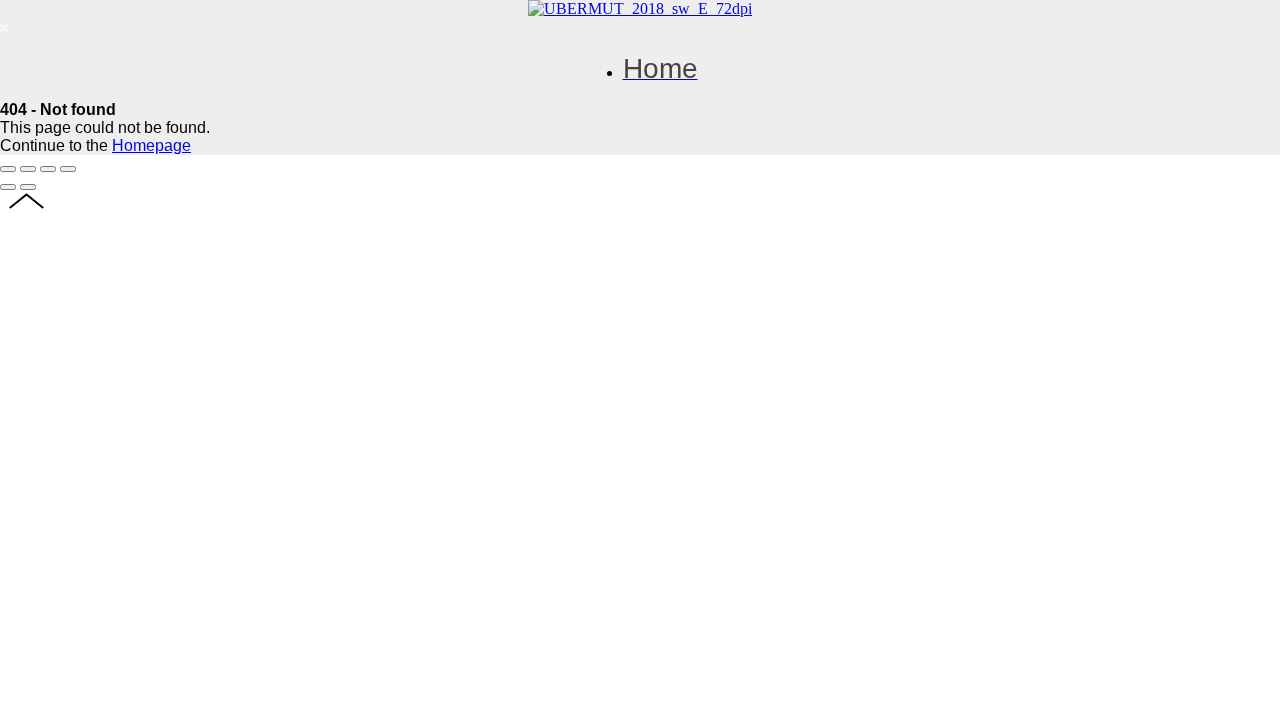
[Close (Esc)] (8, 169)
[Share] (28, 169)
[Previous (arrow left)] (8, 187)
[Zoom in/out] (68, 169)
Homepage (151, 145)
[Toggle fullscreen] (48, 169)
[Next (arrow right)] (28, 187)
